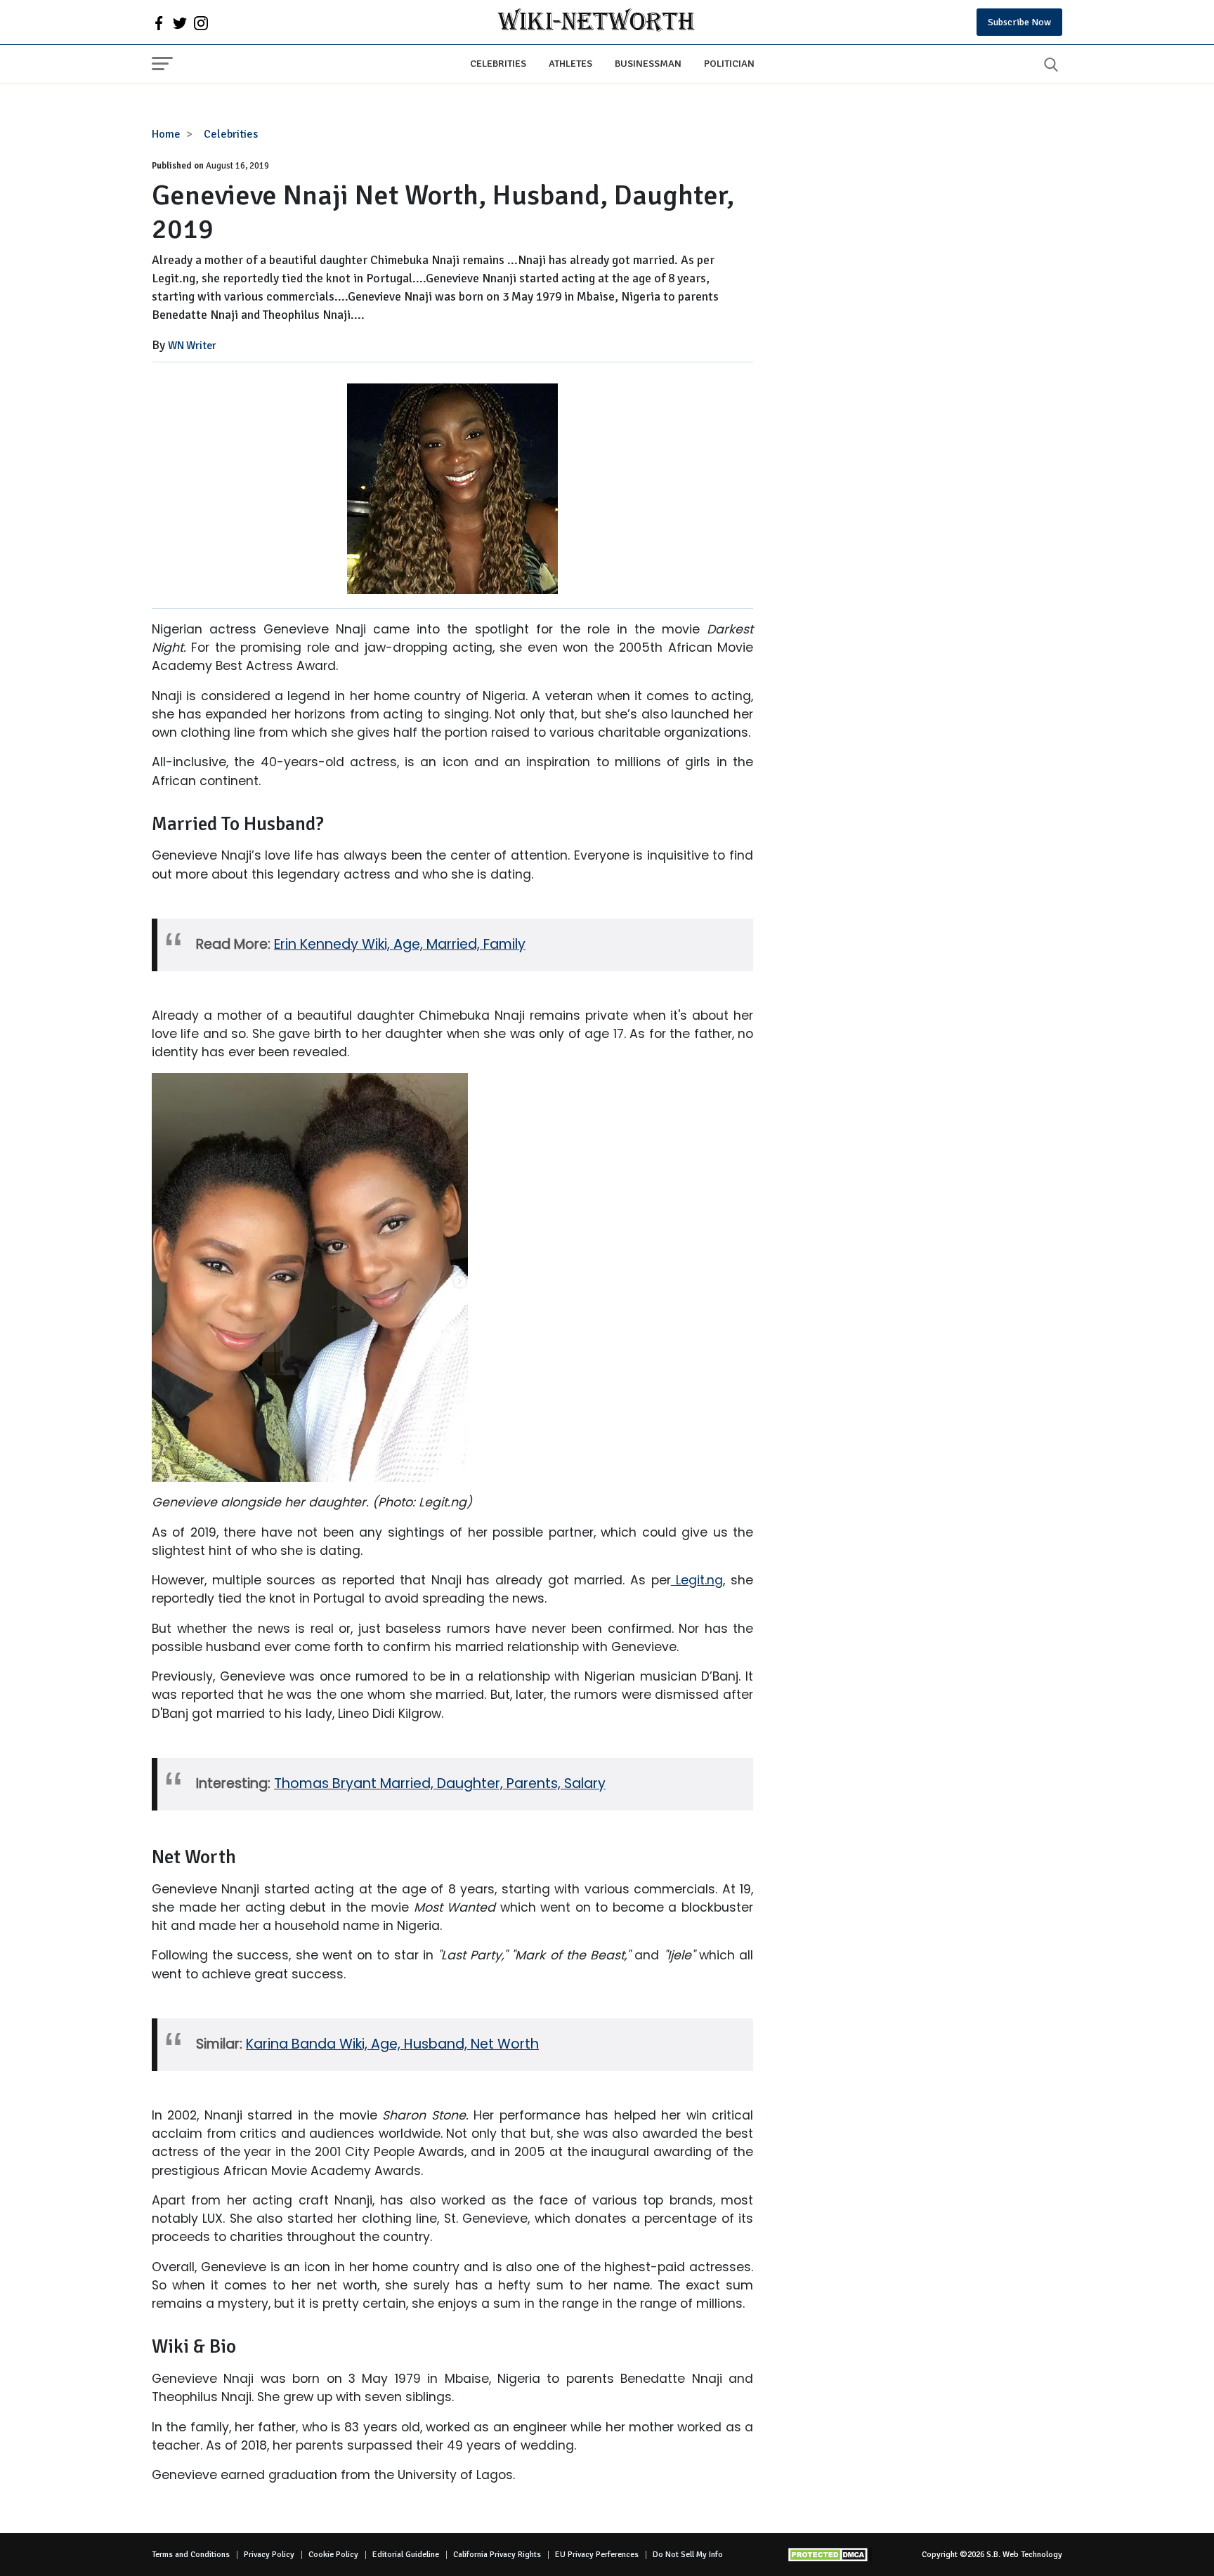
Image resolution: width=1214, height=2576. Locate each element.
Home (166, 134)
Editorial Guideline (406, 2555)
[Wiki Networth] (596, 22)
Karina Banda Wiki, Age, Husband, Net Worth (392, 2044)
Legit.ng (697, 1580)
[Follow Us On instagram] (201, 22)
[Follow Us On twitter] (180, 22)
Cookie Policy (333, 2555)
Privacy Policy (269, 2555)
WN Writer (192, 346)
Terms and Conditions (191, 2555)
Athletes (570, 63)
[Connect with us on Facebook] (159, 22)
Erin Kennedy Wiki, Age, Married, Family (400, 944)
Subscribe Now (1019, 22)
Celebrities (498, 63)
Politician (729, 63)
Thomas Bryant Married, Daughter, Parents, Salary (440, 1783)
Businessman (648, 63)
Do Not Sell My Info (688, 2555)
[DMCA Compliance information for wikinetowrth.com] (830, 2555)
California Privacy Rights (497, 2555)
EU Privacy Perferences (597, 2555)
